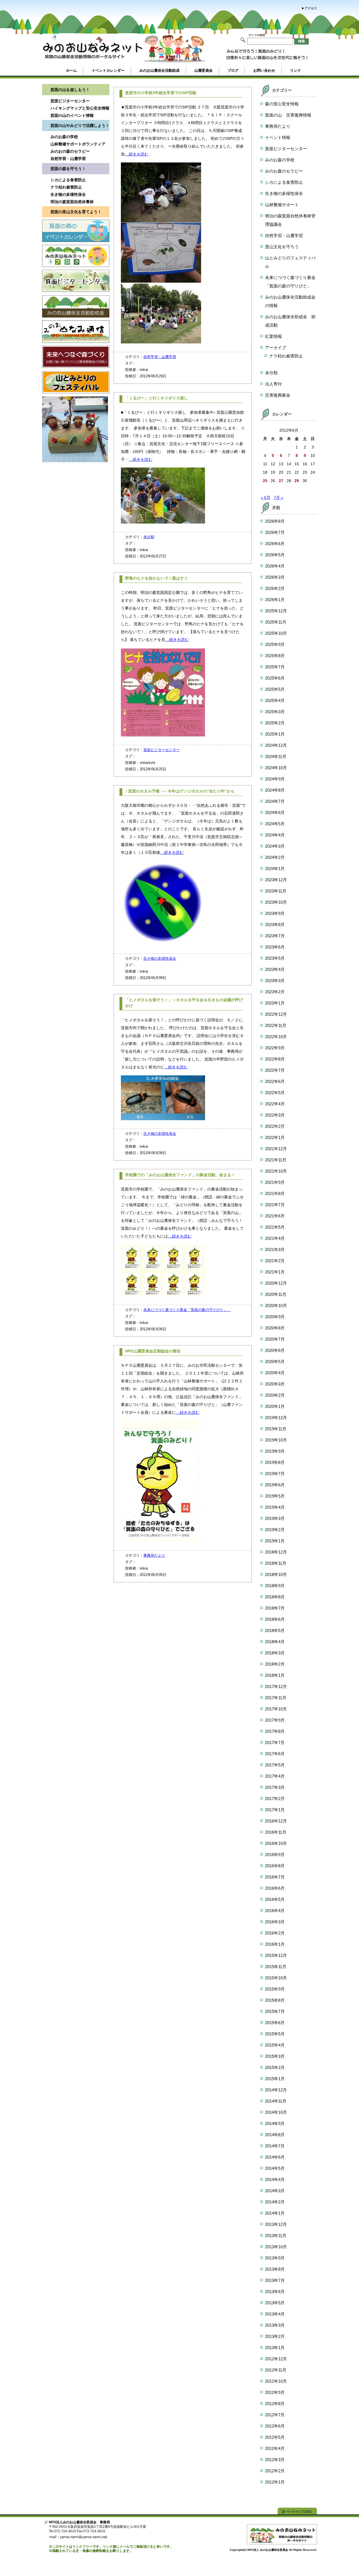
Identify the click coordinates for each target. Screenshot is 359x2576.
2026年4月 (275, 566)
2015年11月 (276, 1967)
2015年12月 (276, 1955)
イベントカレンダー (108, 70)
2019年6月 (275, 1485)
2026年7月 (275, 532)
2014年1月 (275, 2213)
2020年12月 (276, 1283)
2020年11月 (276, 1294)
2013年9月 (275, 2258)
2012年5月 (275, 2437)
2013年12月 (276, 2224)
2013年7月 (275, 2280)
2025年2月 (275, 723)
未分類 (149, 537)
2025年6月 (275, 678)
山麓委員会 (203, 70)
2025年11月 (276, 622)
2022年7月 (275, 1070)
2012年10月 (276, 2381)
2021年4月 (275, 1238)
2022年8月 (275, 1059)
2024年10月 (276, 768)
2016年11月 (276, 1832)
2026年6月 (275, 544)
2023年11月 (276, 891)
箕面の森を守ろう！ (68, 169)
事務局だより (154, 1555)
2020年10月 (276, 1306)
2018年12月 (276, 1552)
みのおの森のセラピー (70, 151)
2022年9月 (275, 1048)
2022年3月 (275, 1115)
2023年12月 (276, 880)
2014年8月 (275, 2135)
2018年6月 (275, 1619)
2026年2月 (275, 588)
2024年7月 (275, 801)
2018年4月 (275, 1642)
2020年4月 (275, 1373)
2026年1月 (275, 600)
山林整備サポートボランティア (78, 144)
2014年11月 (276, 2101)
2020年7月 (275, 1339)
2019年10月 (276, 1440)
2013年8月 (275, 2269)
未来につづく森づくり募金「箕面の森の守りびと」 (187, 1310)
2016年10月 (276, 1843)
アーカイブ (276, 347)
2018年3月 (275, 1653)
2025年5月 (275, 689)
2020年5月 (275, 1362)
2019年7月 (275, 1474)
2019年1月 (275, 1541)
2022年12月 (276, 1014)
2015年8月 (275, 2000)
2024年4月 (275, 835)
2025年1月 (275, 734)
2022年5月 (275, 1093)
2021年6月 (275, 1216)
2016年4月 (275, 1911)
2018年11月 (276, 1563)
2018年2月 (275, 1664)
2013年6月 (275, 2292)
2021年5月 (275, 1227)
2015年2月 (275, 2067)
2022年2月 (275, 1126)
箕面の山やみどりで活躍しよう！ (80, 125)
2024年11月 (276, 756)
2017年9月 (275, 1720)
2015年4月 (275, 2045)
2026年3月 (275, 577)
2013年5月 (275, 2303)
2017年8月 (275, 1731)
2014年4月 (275, 2179)
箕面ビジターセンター (70, 101)
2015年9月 (275, 1989)
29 (297, 481)
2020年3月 (275, 1384)
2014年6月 (275, 2157)
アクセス (311, 8)
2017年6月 (275, 1754)
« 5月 (266, 497)
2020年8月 (275, 1328)
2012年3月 (275, 2460)
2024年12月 (276, 745)
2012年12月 (276, 2359)
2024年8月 (275, 790)
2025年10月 (276, 633)
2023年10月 (276, 902)
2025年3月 (275, 712)
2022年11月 (276, 1025)
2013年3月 (275, 2325)
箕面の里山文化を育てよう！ (76, 212)
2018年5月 (275, 1630)
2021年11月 (276, 1160)
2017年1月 (275, 1810)
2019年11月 (276, 1429)
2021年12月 (276, 1149)
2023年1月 (275, 1003)
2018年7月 (275, 1608)
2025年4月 (275, 700)
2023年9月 (275, 913)
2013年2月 (275, 2336)
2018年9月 (275, 1586)
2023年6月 (275, 947)
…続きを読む (137, 154)
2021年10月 (276, 1171)
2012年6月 (275, 2426)
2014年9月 (275, 2123)
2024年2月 (275, 857)
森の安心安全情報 (282, 104)
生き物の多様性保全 (68, 194)
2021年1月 (275, 1272)
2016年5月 (275, 1899)
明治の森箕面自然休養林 (72, 202)
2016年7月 (275, 1877)
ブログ (233, 70)
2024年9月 (275, 779)
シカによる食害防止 (68, 180)
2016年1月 (275, 1944)
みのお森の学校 (64, 137)
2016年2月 (275, 1933)
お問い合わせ (264, 70)
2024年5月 (275, 824)
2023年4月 (275, 969)
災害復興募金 (278, 395)
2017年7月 (275, 1742)
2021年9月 (275, 1182)
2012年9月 (275, 2392)
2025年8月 (275, 656)
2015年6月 (275, 2023)
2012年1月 (275, 2482)
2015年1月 (275, 2079)
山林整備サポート (282, 205)
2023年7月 (275, 936)
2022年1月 (275, 1137)
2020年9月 (275, 1317)
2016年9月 (275, 1855)
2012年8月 (275, 2404)
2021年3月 (275, 1249)
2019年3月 (275, 1518)
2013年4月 (275, 2314)
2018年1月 (275, 1675)
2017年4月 (275, 1776)
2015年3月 (275, 2056)
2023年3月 (275, 981)
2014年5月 (275, 2168)
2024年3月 (275, 846)
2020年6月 (275, 1350)
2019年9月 (275, 1451)
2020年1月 (275, 1406)
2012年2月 (275, 2471)
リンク (295, 70)
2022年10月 (276, 1037)
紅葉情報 (273, 336)
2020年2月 (275, 1395)
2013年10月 (276, 2247)
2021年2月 (275, 1261)
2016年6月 (275, 1888)
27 (281, 481)
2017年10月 (276, 1709)
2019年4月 (275, 1507)
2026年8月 (275, 521)
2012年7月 (275, 2415)
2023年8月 (275, 925)
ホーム (71, 70)
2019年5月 (275, 1496)
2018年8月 (275, 1597)
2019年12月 (276, 1418)
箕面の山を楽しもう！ (70, 90)
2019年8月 (275, 1462)
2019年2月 (275, 1530)
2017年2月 (275, 1799)
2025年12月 (276, 611)
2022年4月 (275, 1104)
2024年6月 (275, 812)
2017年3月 (275, 1787)
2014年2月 (275, 2202)
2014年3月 (275, 2191)
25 (265, 481)
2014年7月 (275, 2146)
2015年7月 (275, 2011)
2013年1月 (275, 2348)
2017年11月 (276, 1698)
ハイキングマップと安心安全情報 (80, 108)
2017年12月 (276, 1686)
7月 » (279, 497)
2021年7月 (275, 1205)
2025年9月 (275, 644)
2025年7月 (275, 667)
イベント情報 (278, 137)
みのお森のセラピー (284, 171)
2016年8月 (275, 1866)
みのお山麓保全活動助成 (159, 70)
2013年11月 (276, 2236)
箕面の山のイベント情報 (72, 115)
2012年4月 (275, 2448)
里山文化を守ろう (282, 247)
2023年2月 (275, 992)
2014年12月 (276, 2090)
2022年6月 (275, 1081)
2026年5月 (275, 555)
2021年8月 (275, 1193)
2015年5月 (275, 2034)
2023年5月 (275, 958)
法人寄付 (273, 384)
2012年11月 (276, 2370)
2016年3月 (275, 1922)
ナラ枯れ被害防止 (66, 187)
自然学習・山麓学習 (68, 159)
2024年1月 (275, 869)
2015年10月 (276, 1978)
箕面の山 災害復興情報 (288, 115)
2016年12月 (276, 1821)
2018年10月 (276, 1574)
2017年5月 (275, 1765)
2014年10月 (276, 2112)
